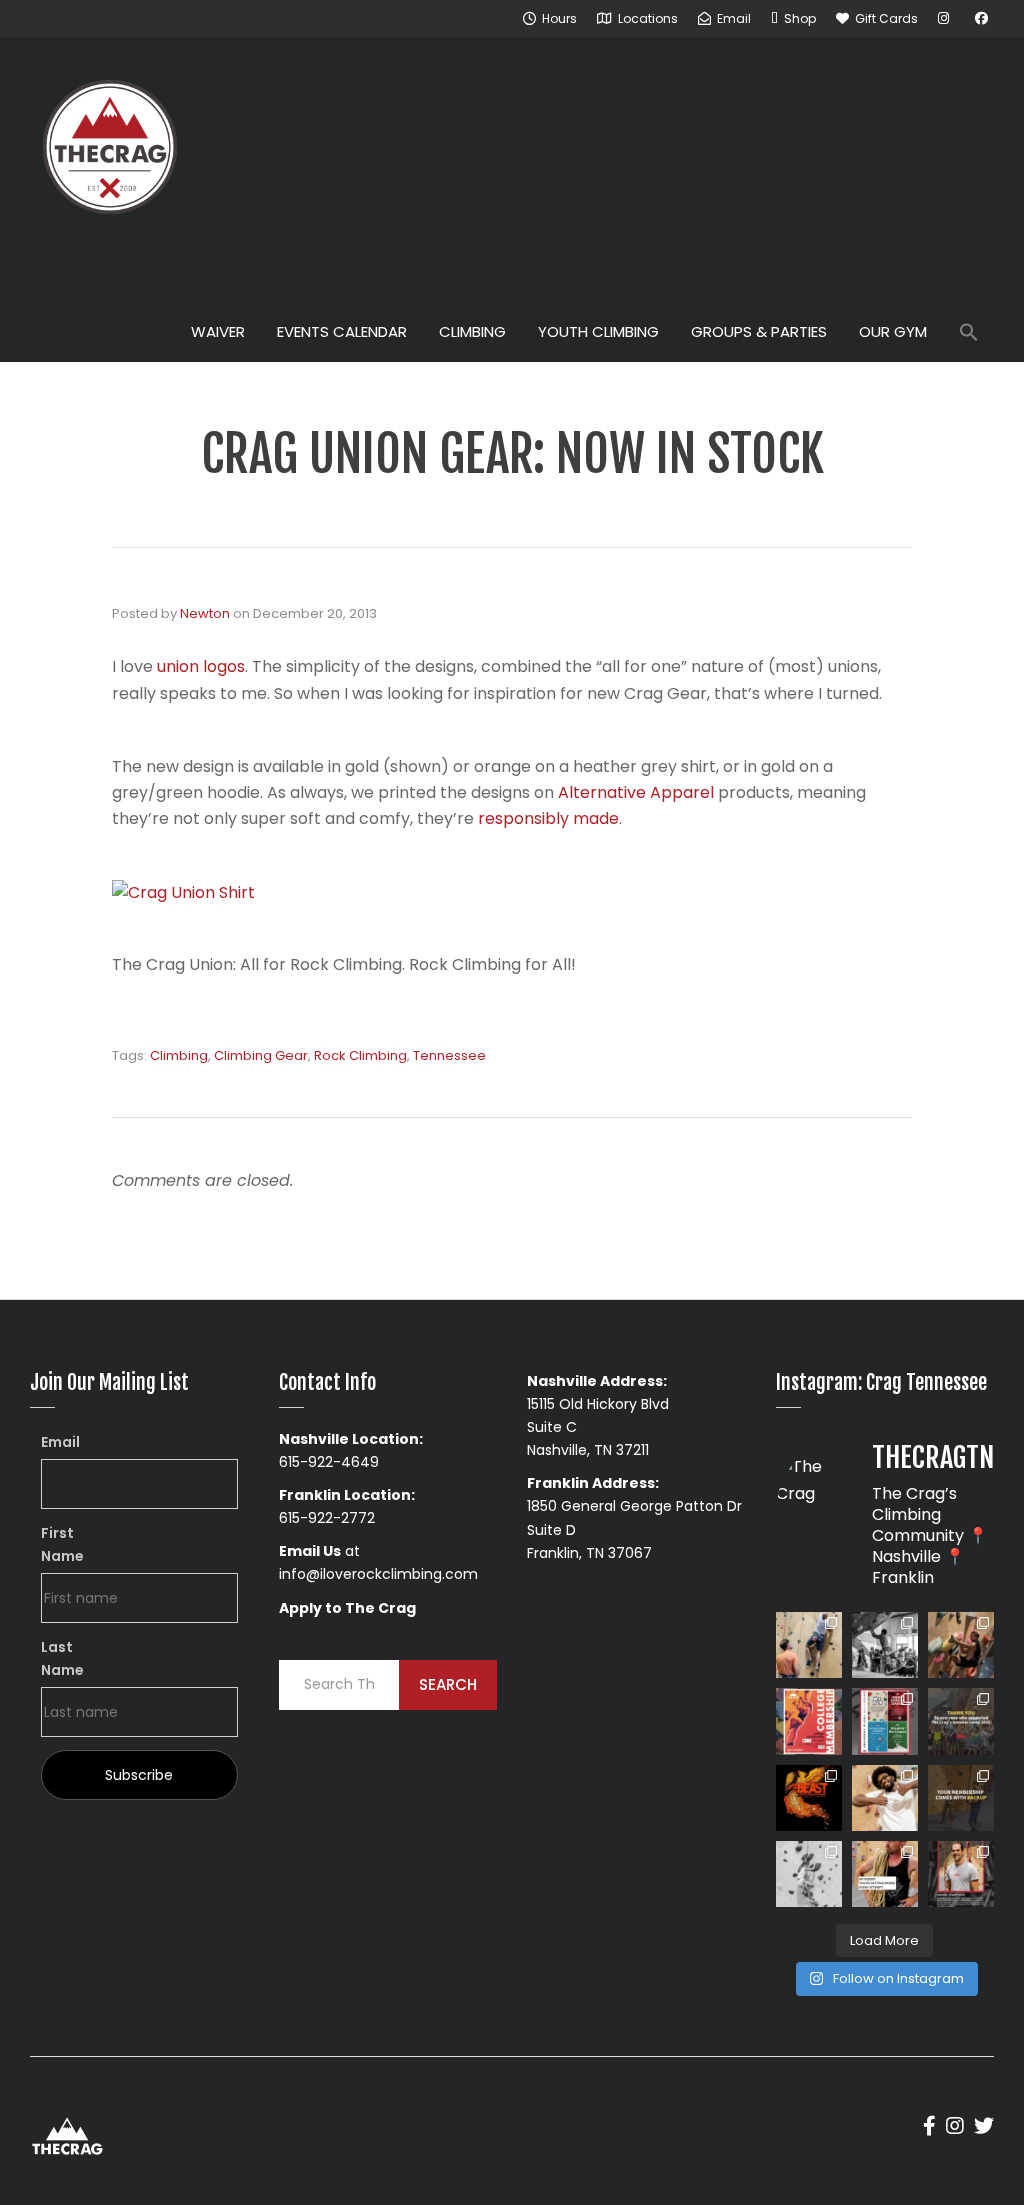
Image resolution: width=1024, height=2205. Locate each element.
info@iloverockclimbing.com (378, 1574)
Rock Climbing (360, 1055)
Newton (205, 613)
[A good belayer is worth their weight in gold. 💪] (809, 1645)
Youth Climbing (598, 331)
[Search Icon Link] (969, 334)
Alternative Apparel (636, 792)
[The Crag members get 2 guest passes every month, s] (961, 1798)
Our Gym (893, 331)
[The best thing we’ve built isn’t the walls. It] (885, 1798)
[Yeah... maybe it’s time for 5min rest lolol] (885, 1874)
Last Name (62, 1658)
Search (448, 1684)
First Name (62, 1544)
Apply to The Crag (347, 1608)
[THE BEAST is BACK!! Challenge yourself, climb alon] (809, 1798)
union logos (201, 666)
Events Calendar (342, 331)
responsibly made (548, 818)
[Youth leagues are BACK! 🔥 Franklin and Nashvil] (885, 1721)
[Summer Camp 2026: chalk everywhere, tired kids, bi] (961, 1721)
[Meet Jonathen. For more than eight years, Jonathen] (961, 1874)
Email (60, 1442)
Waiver (218, 331)
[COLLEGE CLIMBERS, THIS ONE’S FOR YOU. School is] (809, 1721)
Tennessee (449, 1055)
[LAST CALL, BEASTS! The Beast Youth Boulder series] (961, 1645)
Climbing (472, 331)
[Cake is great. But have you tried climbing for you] (809, 1874)
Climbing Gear (261, 1055)
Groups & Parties (759, 331)
